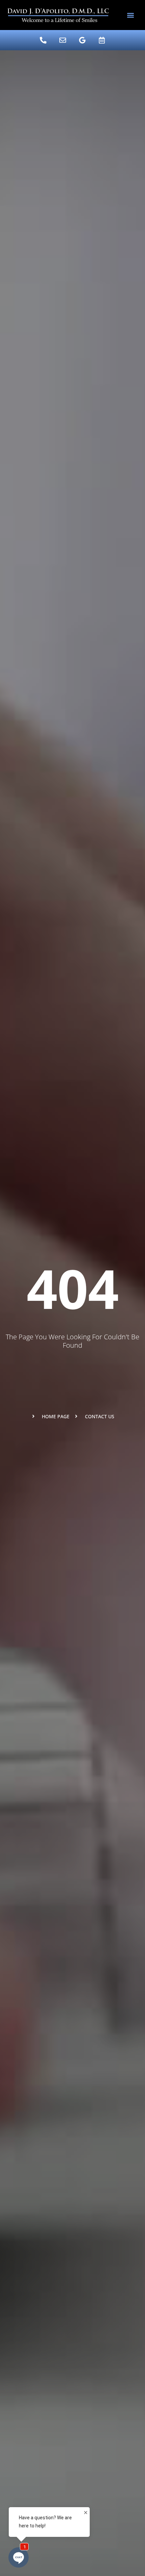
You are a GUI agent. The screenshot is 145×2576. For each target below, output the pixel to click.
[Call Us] (43, 40)
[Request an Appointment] (102, 40)
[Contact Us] (63, 40)
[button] (131, 15)
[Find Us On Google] (82, 40)
